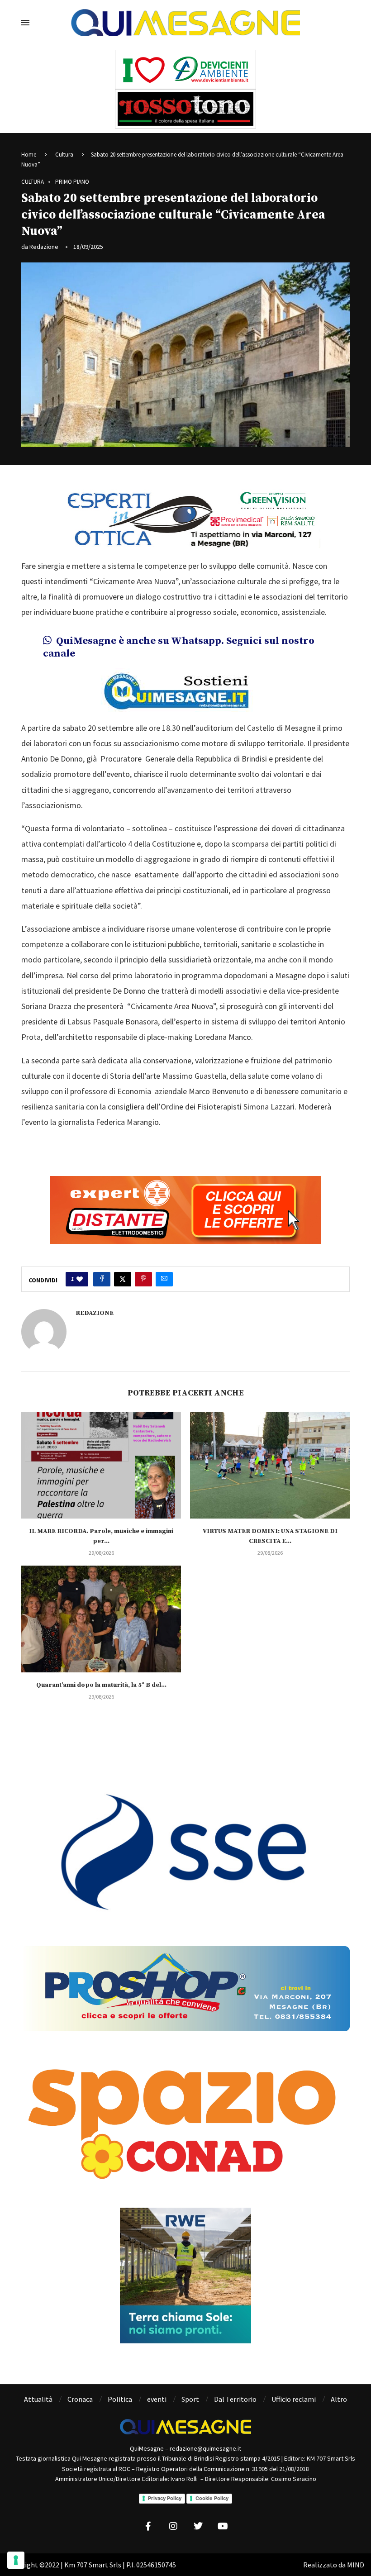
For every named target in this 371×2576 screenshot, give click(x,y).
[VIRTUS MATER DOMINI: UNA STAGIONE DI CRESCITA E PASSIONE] (270, 1465)
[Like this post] (80, 1279)
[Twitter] (198, 2526)
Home (29, 155)
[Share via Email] (164, 1279)
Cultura (64, 155)
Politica (120, 2399)
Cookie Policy (212, 2498)
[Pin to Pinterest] (143, 1279)
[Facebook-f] (148, 2526)
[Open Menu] (25, 23)
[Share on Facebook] (102, 1279)
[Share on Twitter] (123, 1279)
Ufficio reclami (294, 2399)
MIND (356, 2565)
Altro (339, 2399)
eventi (157, 2399)
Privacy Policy (165, 2498)
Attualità (38, 2399)
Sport (190, 2399)
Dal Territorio (235, 2399)
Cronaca (80, 2399)
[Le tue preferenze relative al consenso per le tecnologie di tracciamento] (16, 2560)
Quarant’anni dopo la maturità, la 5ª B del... (101, 1685)
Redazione (44, 247)
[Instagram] (173, 2526)
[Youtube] (223, 2526)
